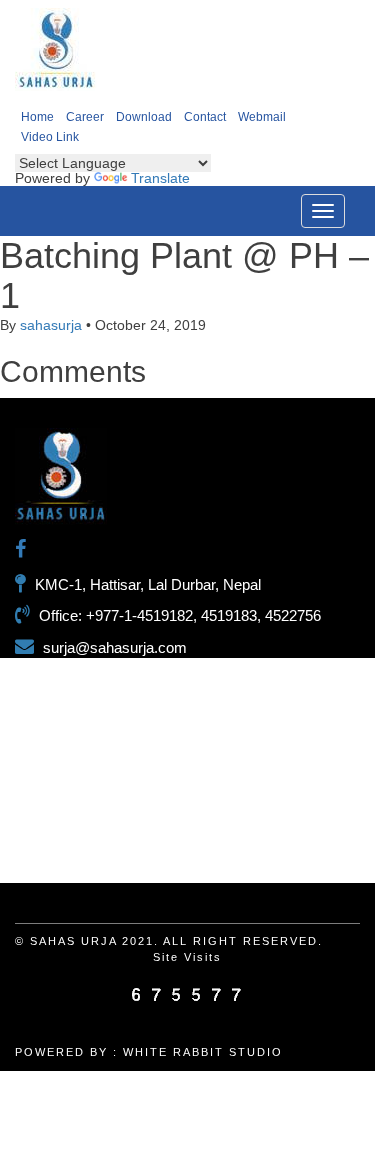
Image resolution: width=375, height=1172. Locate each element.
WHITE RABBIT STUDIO (203, 1052)
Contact (205, 117)
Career (85, 117)
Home (37, 117)
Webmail (262, 117)
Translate (160, 178)
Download (144, 117)
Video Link (50, 137)
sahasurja (51, 325)
